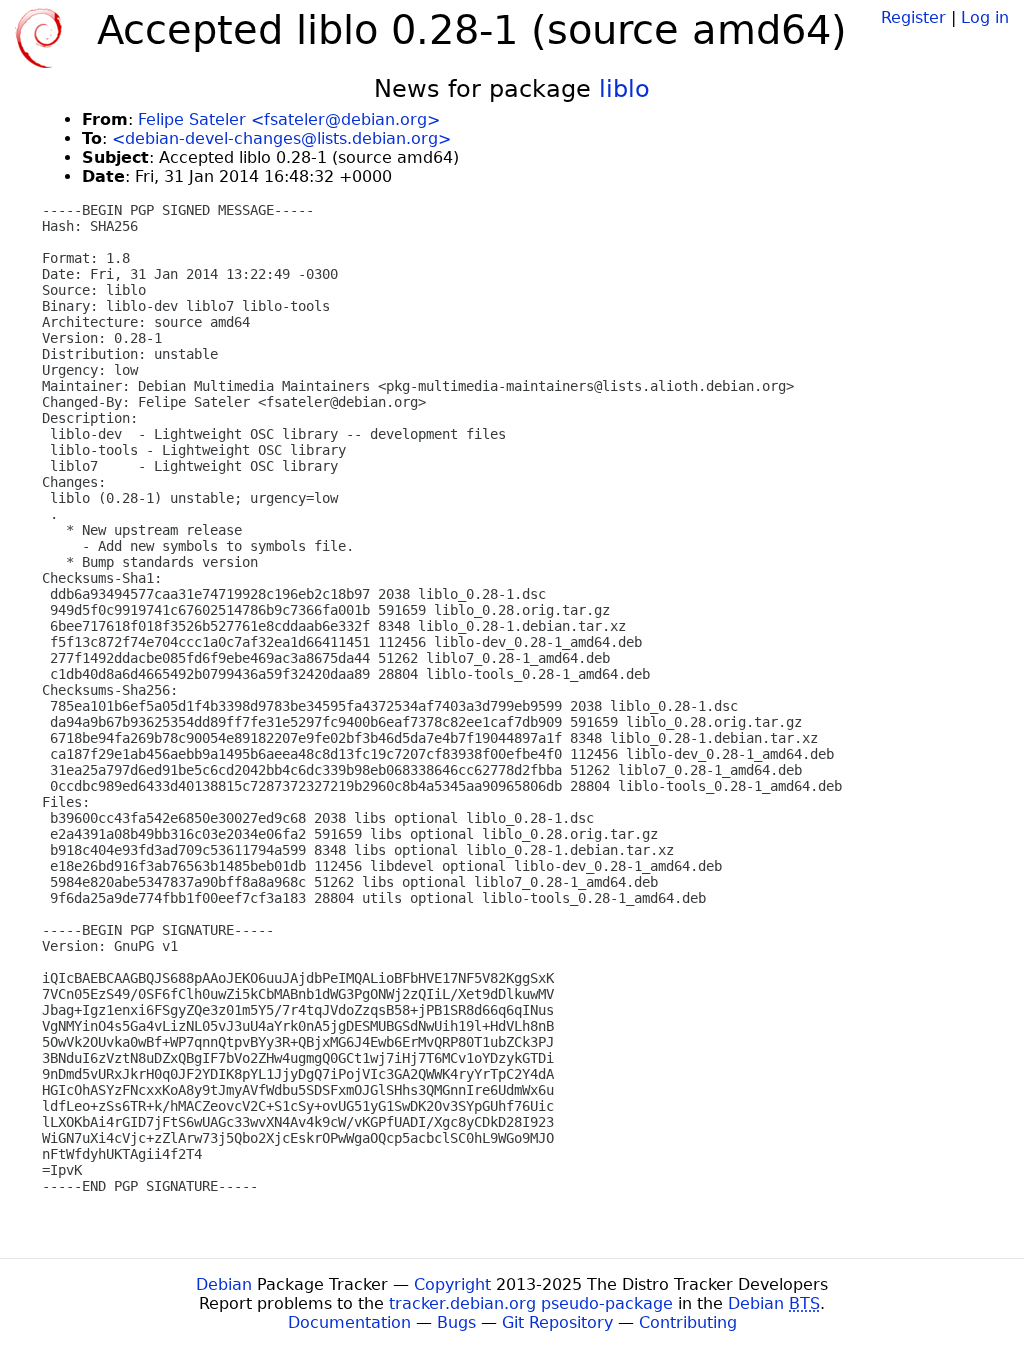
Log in (985, 17)
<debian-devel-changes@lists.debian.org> (281, 138)
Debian (224, 1284)
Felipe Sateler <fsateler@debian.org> (289, 119)
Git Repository (557, 1322)
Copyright (452, 1284)
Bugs (456, 1322)
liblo (624, 89)
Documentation (349, 1322)
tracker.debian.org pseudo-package (531, 1303)
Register (913, 17)
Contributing (688, 1322)
